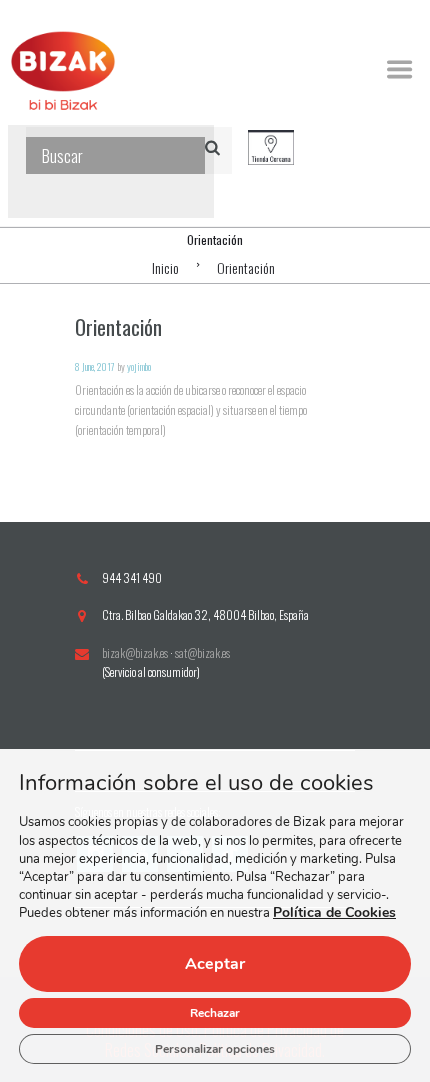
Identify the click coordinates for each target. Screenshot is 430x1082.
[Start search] (216, 146)
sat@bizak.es (202, 652)
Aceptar (215, 964)
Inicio (165, 267)
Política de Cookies (334, 913)
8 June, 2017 (95, 366)
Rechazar (215, 1013)
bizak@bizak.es (135, 652)
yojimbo (139, 366)
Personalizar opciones (215, 1049)
